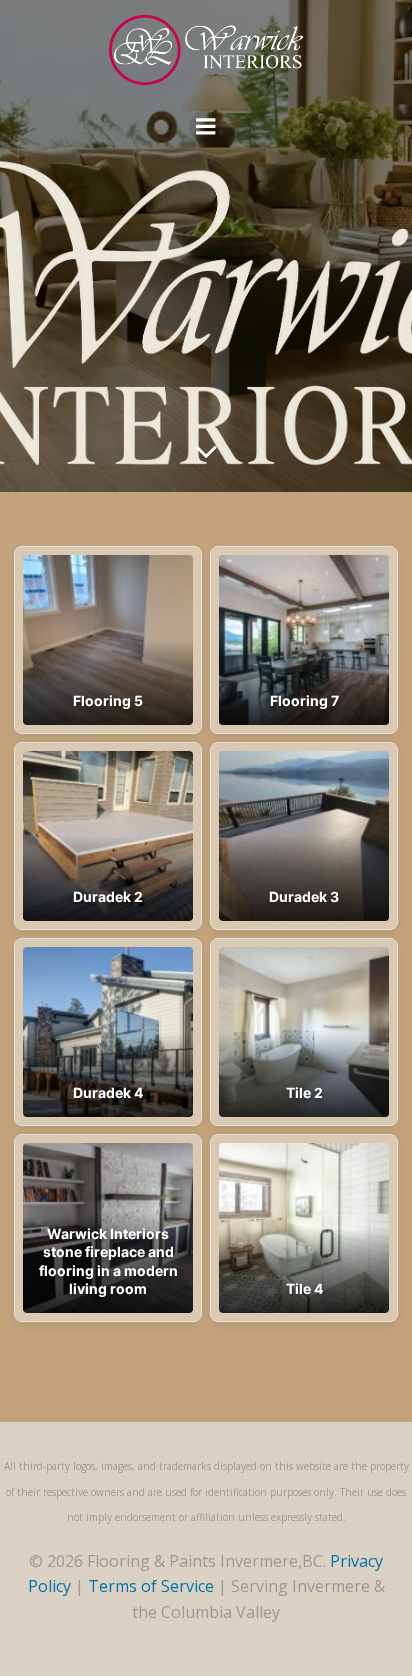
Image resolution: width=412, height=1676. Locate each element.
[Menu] (206, 127)
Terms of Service (151, 1586)
